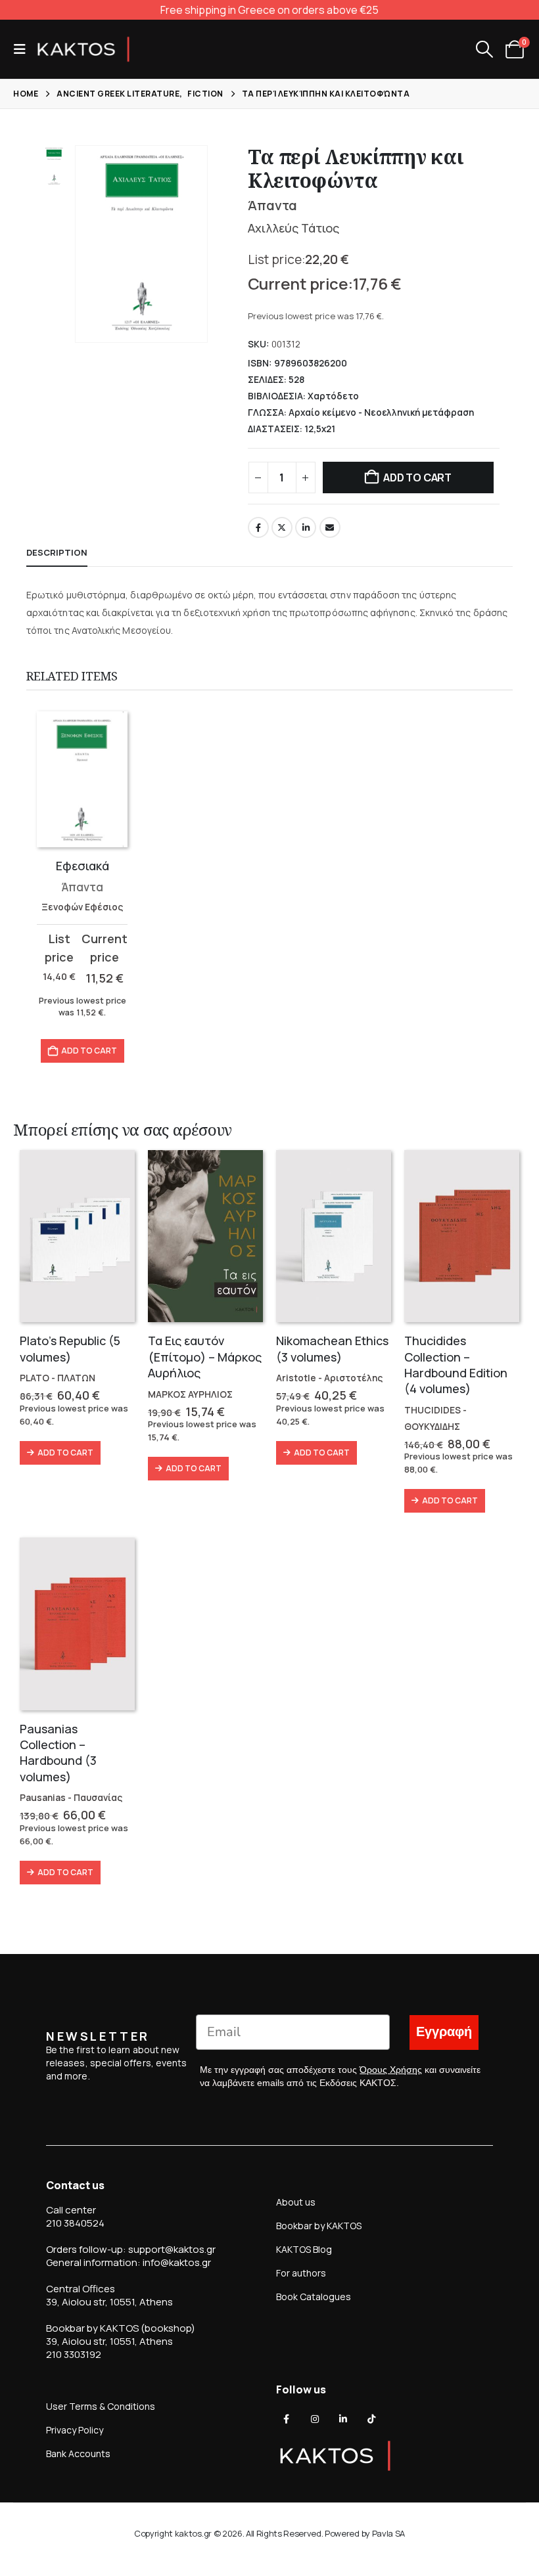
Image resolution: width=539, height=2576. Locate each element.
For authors (301, 2273)
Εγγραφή (444, 2032)
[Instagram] (315, 2419)
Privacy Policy (75, 2430)
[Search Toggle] (484, 49)
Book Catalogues (314, 2297)
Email (330, 527)
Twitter (282, 527)
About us (296, 2202)
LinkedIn (306, 527)
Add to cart (417, 477)
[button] (24, 49)
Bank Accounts (78, 2454)
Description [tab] (57, 552)
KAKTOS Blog (304, 2249)
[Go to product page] (82, 779)
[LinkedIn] (343, 2419)
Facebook (258, 527)
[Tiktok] (371, 2419)
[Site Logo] (83, 49)
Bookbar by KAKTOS (319, 2226)
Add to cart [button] (89, 1051)
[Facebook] (287, 2419)
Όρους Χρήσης (391, 2070)
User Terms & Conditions (101, 2406)
